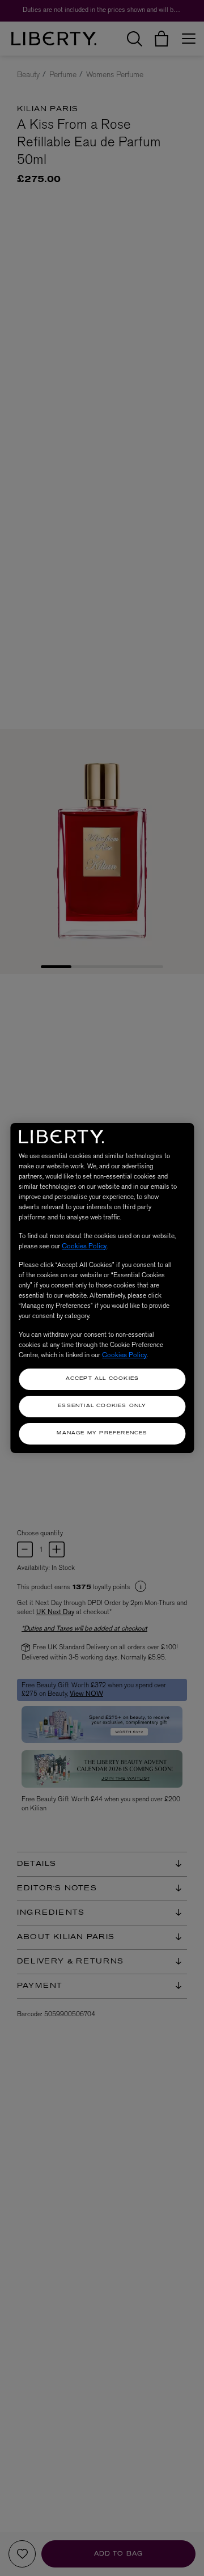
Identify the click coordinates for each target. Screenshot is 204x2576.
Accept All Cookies (103, 1379)
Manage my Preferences (102, 1433)
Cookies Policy (84, 1246)
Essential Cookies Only (102, 1406)
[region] (102, 1288)
